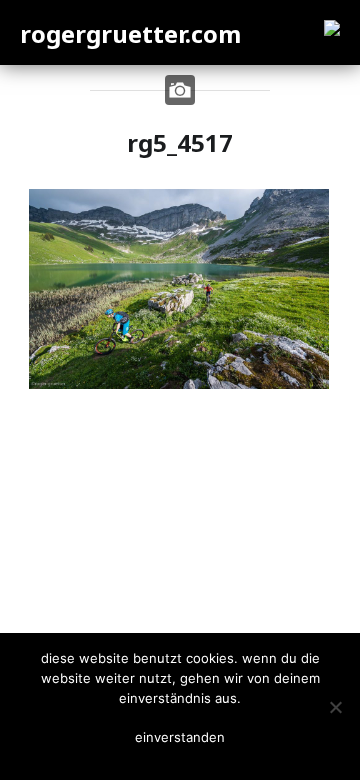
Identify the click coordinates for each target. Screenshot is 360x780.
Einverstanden (180, 737)
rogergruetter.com (130, 33)
